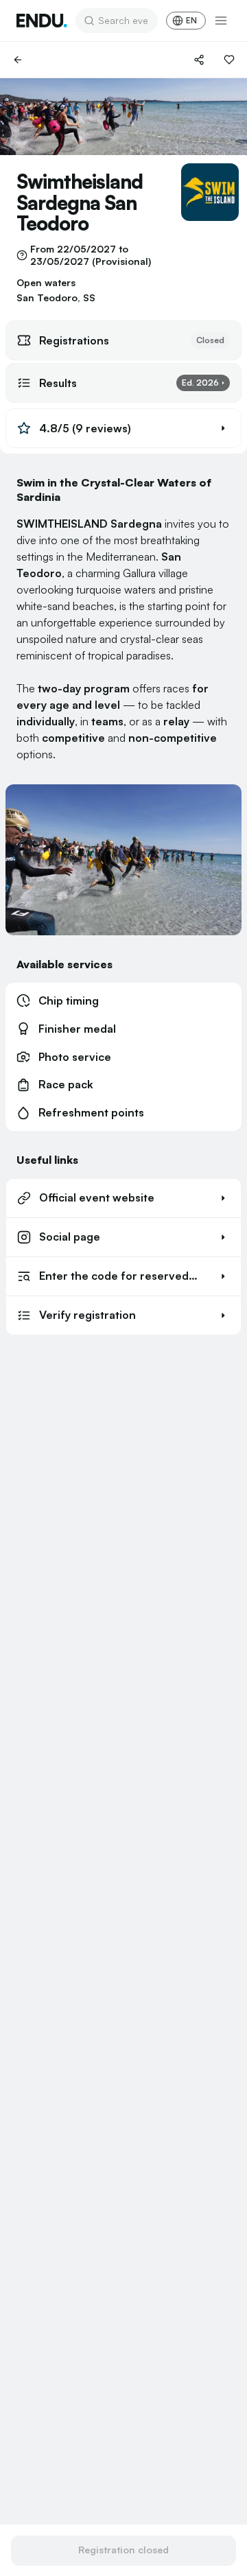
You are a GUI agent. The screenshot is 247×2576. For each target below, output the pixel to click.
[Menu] (221, 21)
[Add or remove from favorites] (229, 60)
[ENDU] (42, 21)
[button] (123, 428)
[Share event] (199, 60)
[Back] (18, 60)
